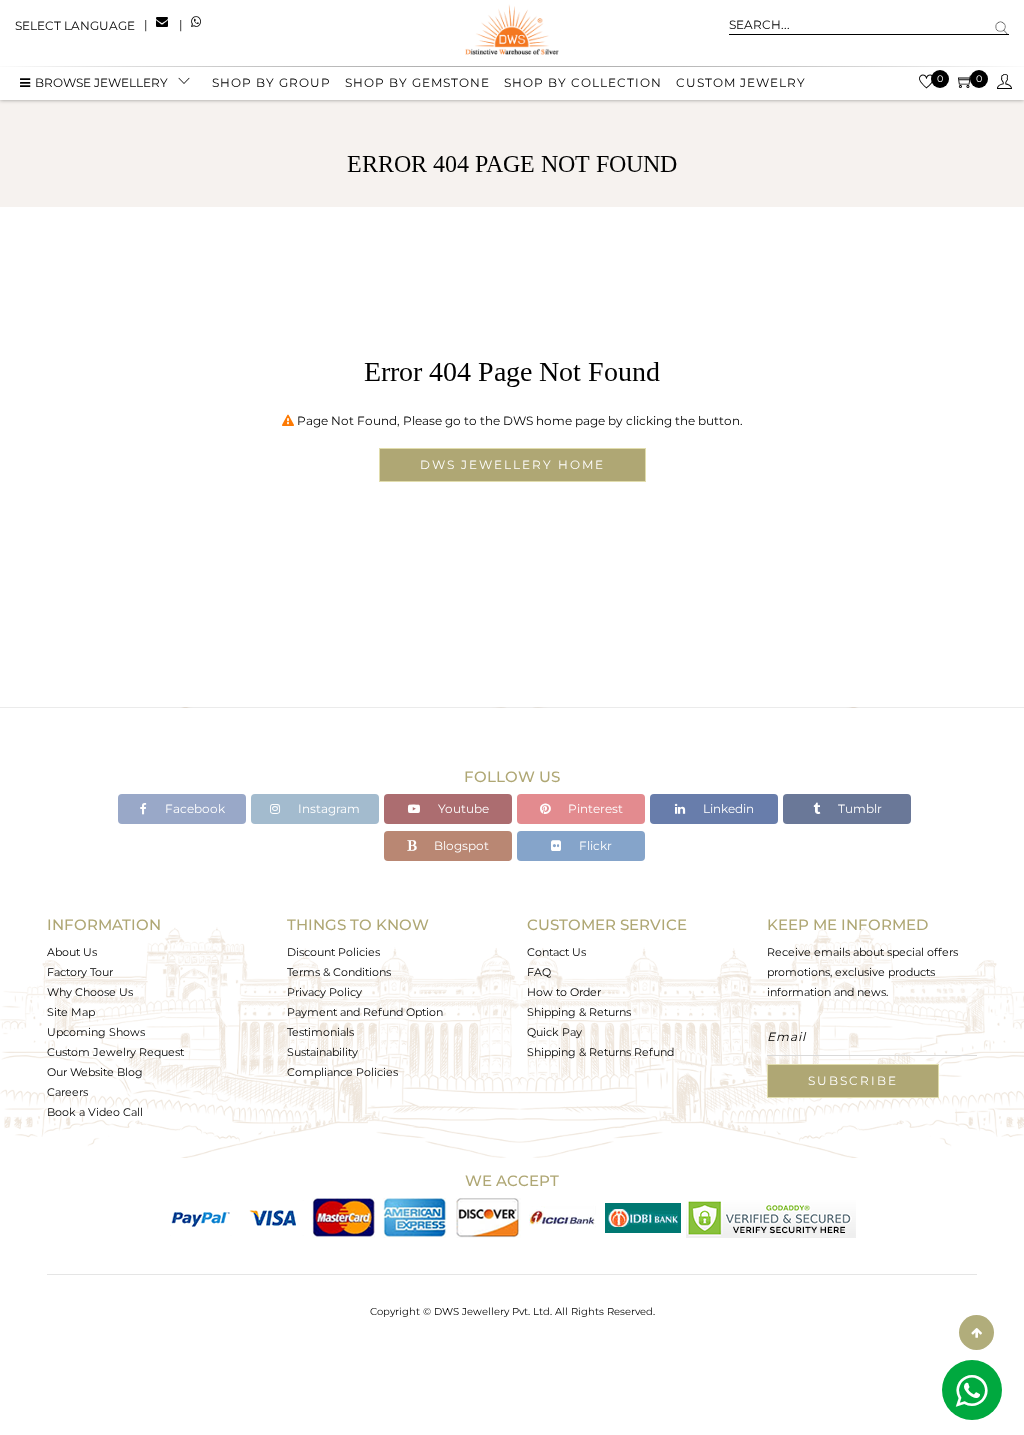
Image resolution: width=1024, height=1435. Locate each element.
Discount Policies (333, 952)
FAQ (539, 972)
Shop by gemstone (417, 82)
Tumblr (858, 808)
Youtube (462, 808)
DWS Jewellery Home (512, 464)
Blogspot (460, 845)
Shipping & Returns (579, 1012)
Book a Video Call (95, 1112)
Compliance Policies (342, 1072)
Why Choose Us (90, 992)
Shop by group (271, 82)
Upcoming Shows (96, 1032)
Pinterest (594, 808)
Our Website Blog (95, 1072)
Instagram (327, 808)
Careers (67, 1092)
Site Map (71, 1012)
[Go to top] (976, 1332)
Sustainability (322, 1052)
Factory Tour (80, 972)
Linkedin (727, 808)
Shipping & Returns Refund (600, 1052)
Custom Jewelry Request (115, 1052)
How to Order (564, 992)
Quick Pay (554, 1032)
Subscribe (853, 1080)
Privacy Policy (324, 992)
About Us (72, 952)
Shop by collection (583, 82)
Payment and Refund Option (365, 1012)
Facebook (193, 808)
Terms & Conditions (339, 972)
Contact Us (556, 952)
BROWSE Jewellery (101, 82)
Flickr (594, 845)
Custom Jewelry (741, 82)
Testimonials (320, 1032)
